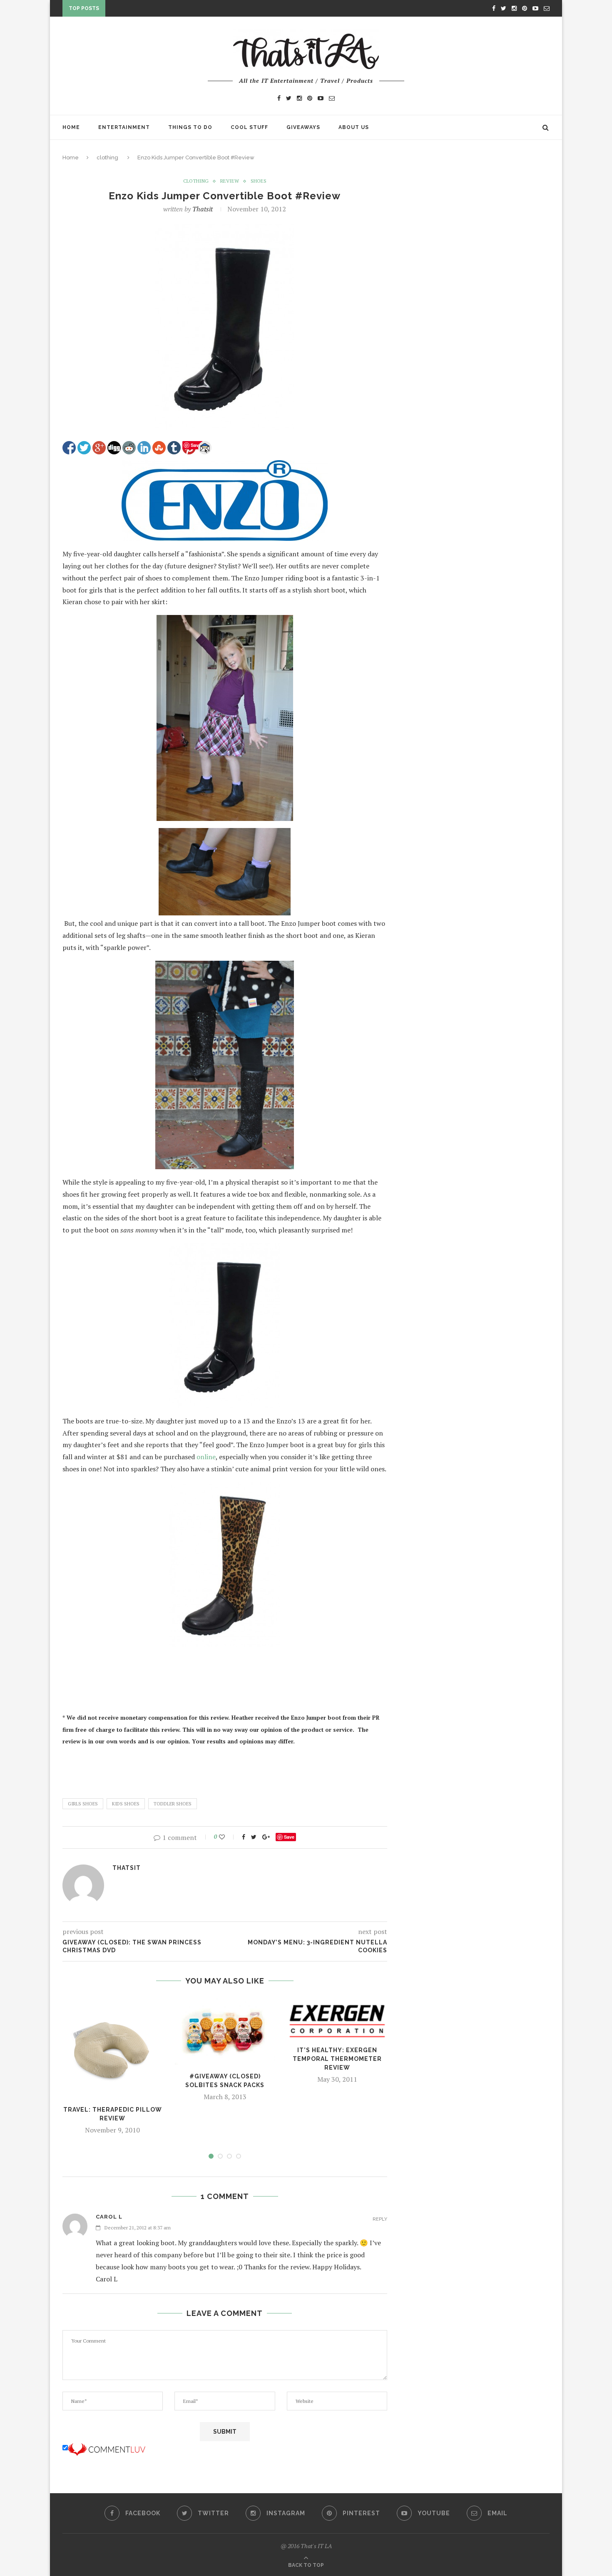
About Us (354, 127)
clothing (107, 157)
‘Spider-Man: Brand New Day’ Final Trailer (175, 10)
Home (71, 127)
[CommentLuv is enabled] (107, 2448)
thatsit (203, 209)
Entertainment (124, 127)
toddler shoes (173, 1804)
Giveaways (303, 127)
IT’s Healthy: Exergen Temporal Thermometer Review (337, 2059)
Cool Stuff (249, 127)
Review (230, 181)
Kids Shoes (126, 1804)
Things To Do (190, 127)
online (206, 1457)
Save (289, 1837)
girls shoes (83, 1804)
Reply (380, 2219)
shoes (259, 181)
